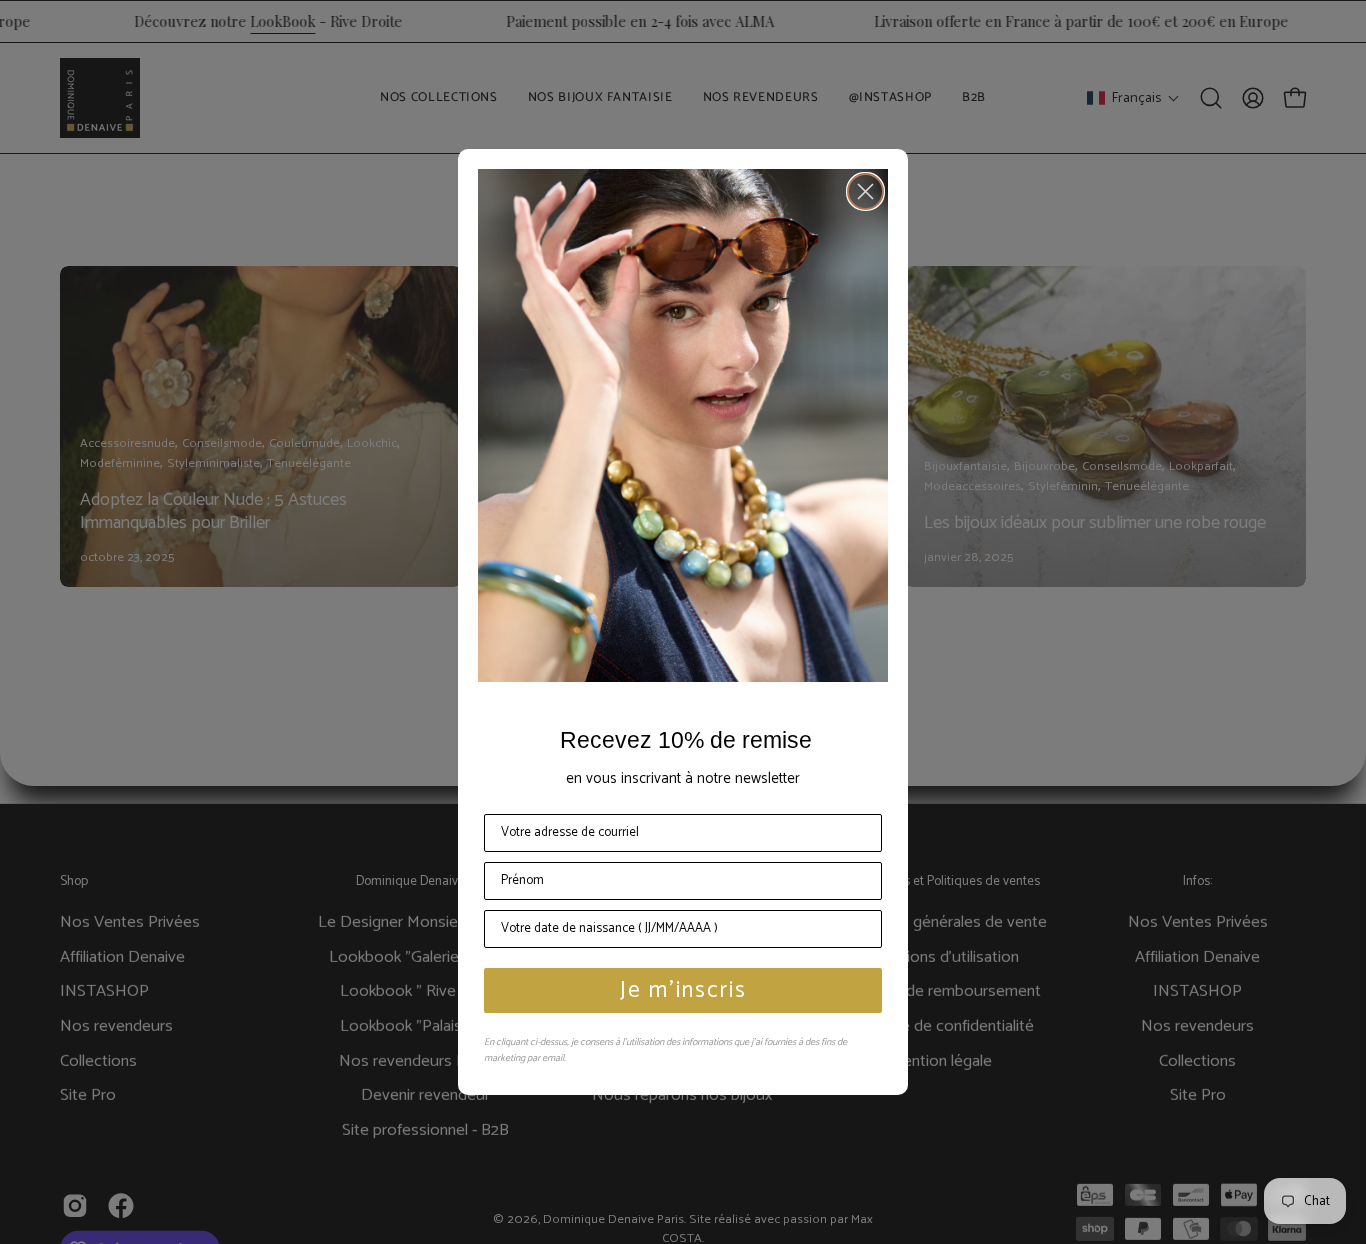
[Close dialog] (865, 191)
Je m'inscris (683, 990)
